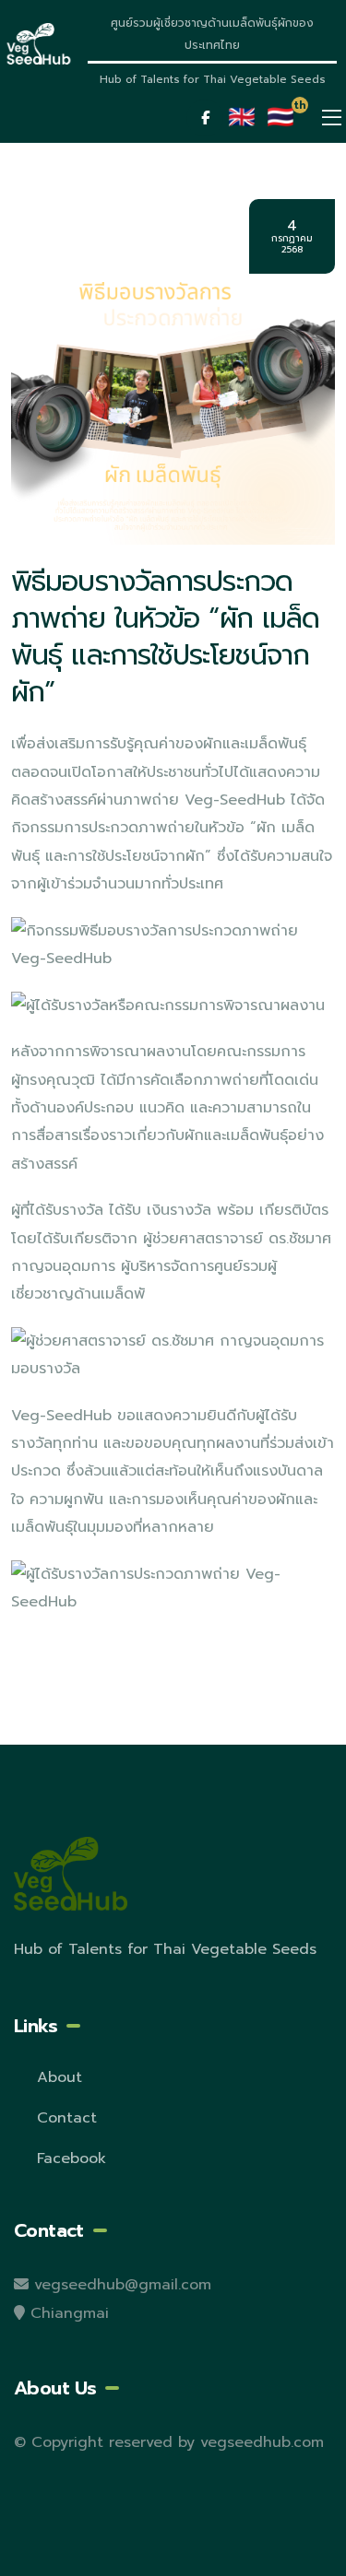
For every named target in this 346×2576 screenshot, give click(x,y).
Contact (67, 2118)
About (60, 2077)
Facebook (72, 2158)
